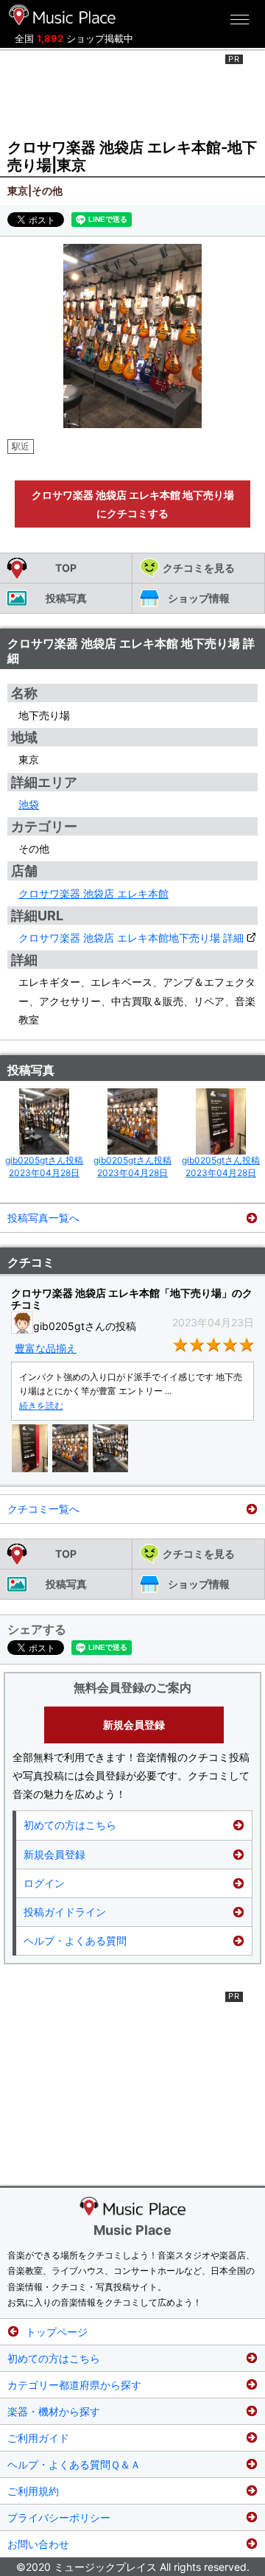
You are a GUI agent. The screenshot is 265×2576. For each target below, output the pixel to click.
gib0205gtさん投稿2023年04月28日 (44, 1166)
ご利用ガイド (38, 2438)
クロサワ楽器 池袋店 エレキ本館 (93, 893)
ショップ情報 (199, 598)
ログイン (44, 1883)
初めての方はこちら (70, 1825)
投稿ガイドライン (65, 1912)
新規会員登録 (134, 1725)
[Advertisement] (132, 91)
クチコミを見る (199, 568)
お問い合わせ (38, 2544)
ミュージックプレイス (63, 15)
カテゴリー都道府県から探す (74, 2385)
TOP (66, 568)
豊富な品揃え (46, 1348)
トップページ (57, 2332)
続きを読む (41, 1406)
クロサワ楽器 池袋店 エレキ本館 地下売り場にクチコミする (133, 504)
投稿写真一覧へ (43, 1218)
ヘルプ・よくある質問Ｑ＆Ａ (74, 2464)
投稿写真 (66, 598)
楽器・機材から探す (54, 2411)
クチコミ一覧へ (43, 1509)
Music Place (132, 2230)
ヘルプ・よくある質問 (75, 1940)
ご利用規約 (33, 2491)
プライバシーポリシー (59, 2517)
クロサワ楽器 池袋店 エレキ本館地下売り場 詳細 (131, 938)
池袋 (29, 804)
